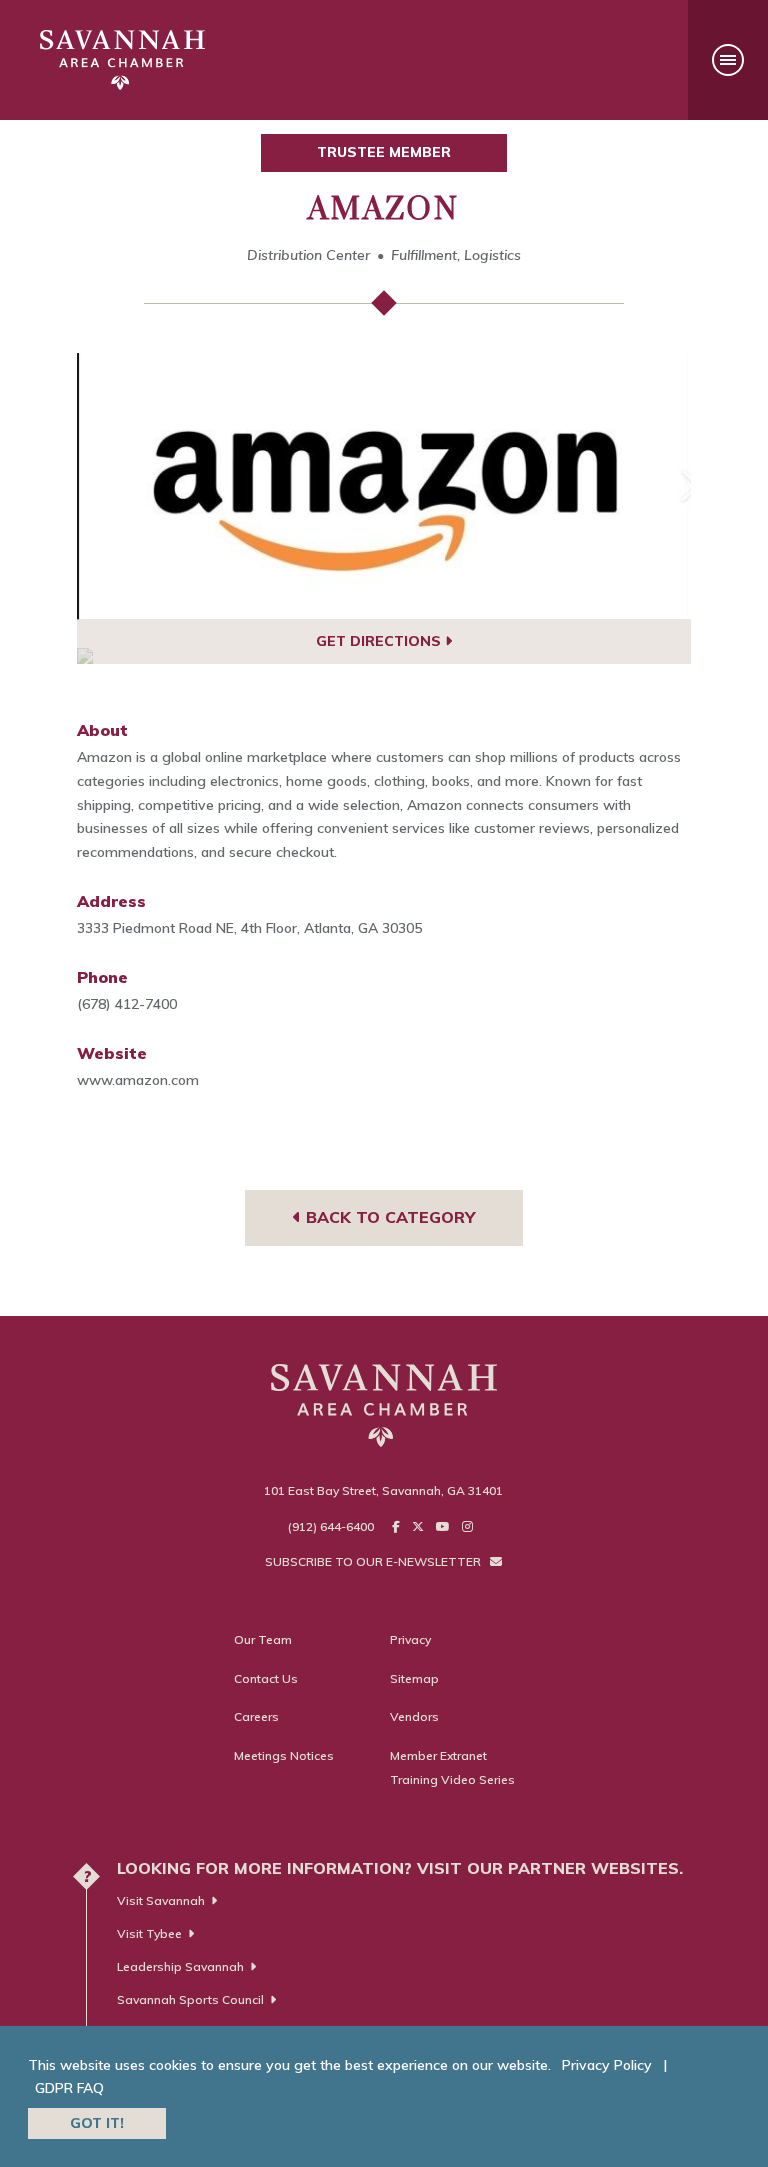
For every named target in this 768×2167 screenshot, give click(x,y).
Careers (256, 1716)
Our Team (263, 1639)
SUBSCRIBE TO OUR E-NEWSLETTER (374, 1561)
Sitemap (414, 1678)
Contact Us (266, 1678)
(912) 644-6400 (331, 1526)
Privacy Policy (607, 2065)
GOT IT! (97, 2123)
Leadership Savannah (180, 1966)
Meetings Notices (284, 1755)
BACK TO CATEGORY (388, 1217)
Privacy (410, 1639)
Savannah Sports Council (190, 1999)
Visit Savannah (161, 1900)
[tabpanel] (384, 486)
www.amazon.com (138, 1080)
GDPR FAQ (69, 2088)
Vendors (414, 1716)
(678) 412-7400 (127, 1004)
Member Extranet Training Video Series (452, 1767)
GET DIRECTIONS (380, 641)
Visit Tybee (149, 1933)
